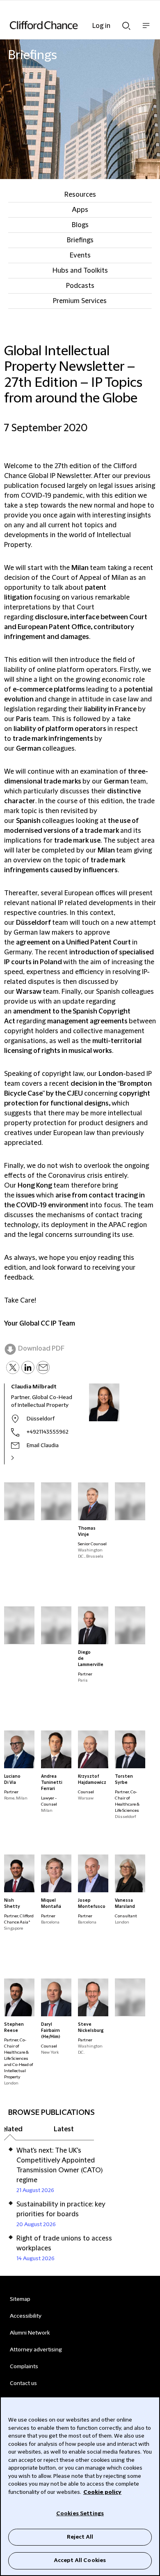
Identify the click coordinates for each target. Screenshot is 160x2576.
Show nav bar (146, 30)
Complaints (24, 2367)
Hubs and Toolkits (80, 271)
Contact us (23, 2383)
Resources (80, 195)
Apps (80, 210)
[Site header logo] (68, 25)
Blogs (80, 225)
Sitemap (20, 2299)
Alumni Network (30, 2333)
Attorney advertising (36, 2350)
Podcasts (80, 286)
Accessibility (26, 2316)
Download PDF (41, 1349)
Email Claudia (43, 1445)
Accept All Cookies (80, 2560)
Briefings (80, 240)
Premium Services (80, 301)
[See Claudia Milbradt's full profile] (21, 1458)
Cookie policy (102, 2492)
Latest (64, 2129)
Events (80, 255)
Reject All (80, 2537)
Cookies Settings (80, 2514)
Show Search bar (126, 23)
